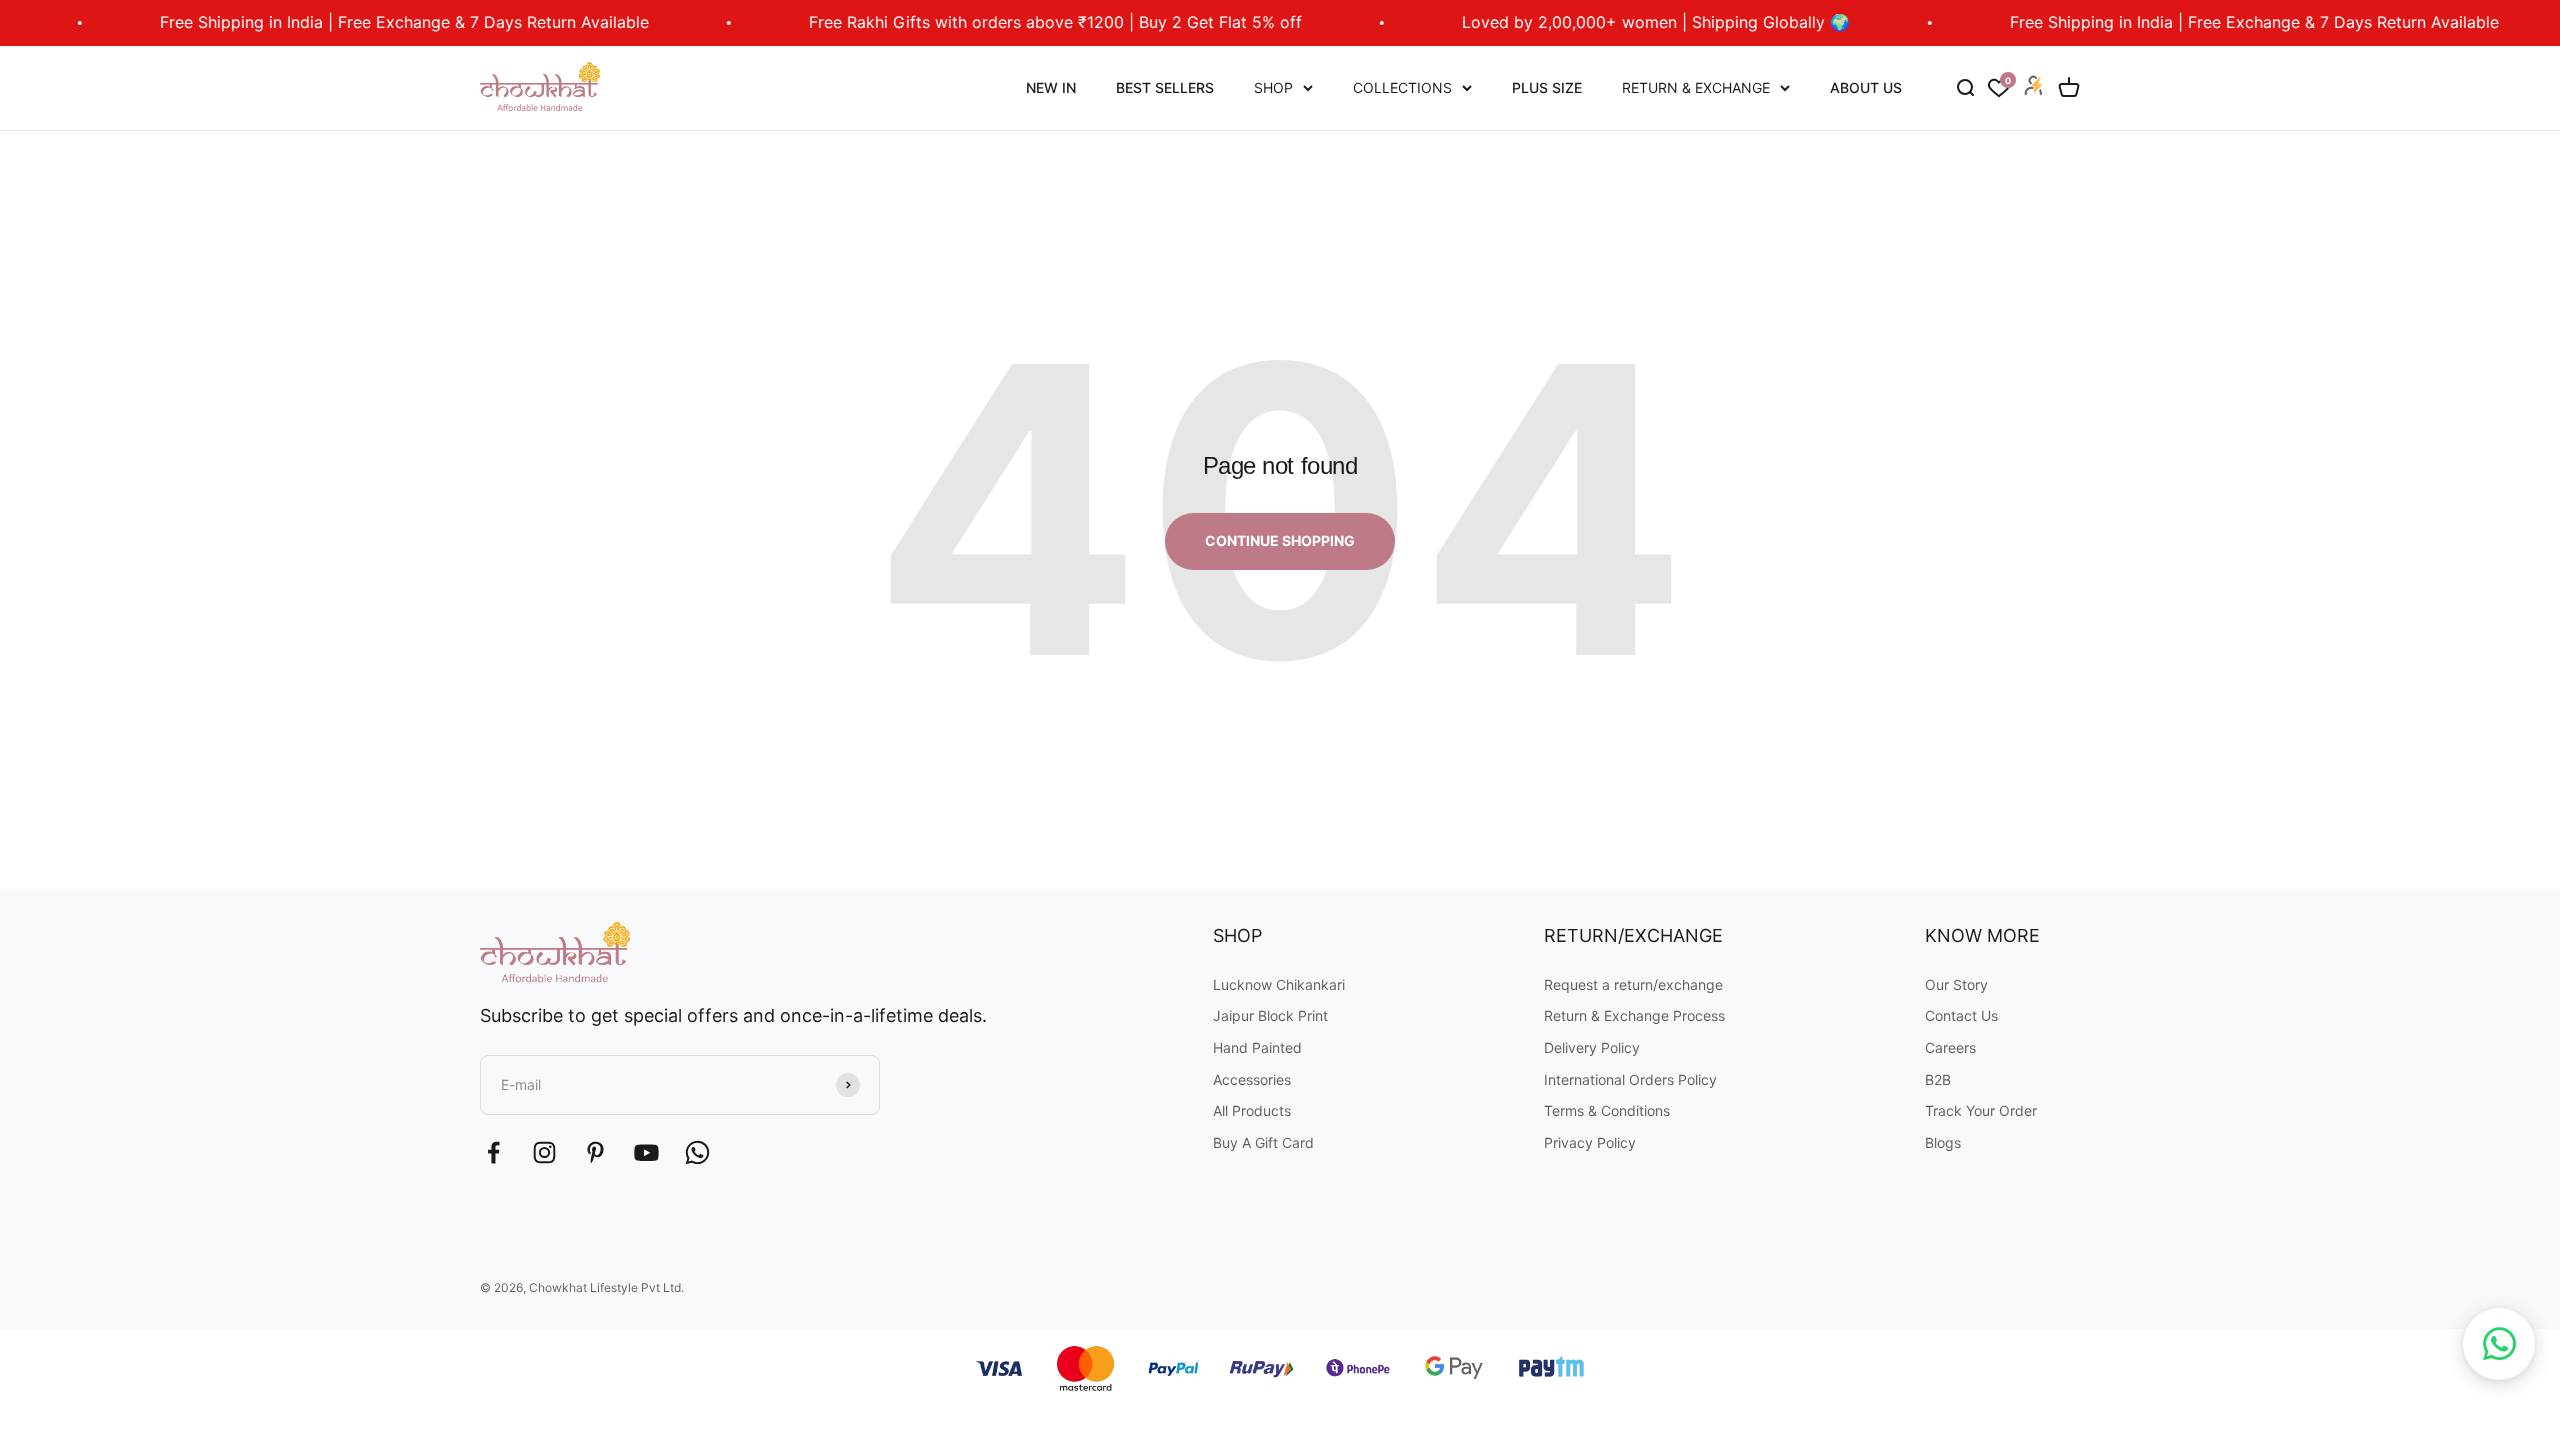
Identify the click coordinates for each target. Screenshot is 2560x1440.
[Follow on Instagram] (544, 1152)
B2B (1938, 1079)
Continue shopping (1280, 540)
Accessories (1252, 1079)
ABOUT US (1866, 87)
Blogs (1943, 1142)
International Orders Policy (1630, 1079)
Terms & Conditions (1607, 1110)
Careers (1950, 1047)
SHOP (1273, 87)
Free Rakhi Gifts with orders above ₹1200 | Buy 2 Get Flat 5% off (999, 22)
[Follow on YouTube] (646, 1152)
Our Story (1956, 984)
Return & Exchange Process (1634, 1015)
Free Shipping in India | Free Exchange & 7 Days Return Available (348, 22)
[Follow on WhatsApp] (697, 1152)
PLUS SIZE (1547, 87)
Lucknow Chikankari (1279, 984)
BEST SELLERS (1165, 87)
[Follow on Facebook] (493, 1152)
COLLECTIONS (1402, 87)
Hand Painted (1257, 1047)
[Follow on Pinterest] (595, 1152)
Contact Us (1961, 1015)
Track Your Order (1981, 1110)
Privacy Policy (1590, 1142)
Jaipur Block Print (1270, 1015)
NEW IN (1051, 87)
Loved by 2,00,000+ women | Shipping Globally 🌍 (1600, 22)
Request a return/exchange (1633, 984)
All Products (1252, 1110)
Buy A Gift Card (1263, 1142)
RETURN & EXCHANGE (1696, 87)
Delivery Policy (1592, 1047)
